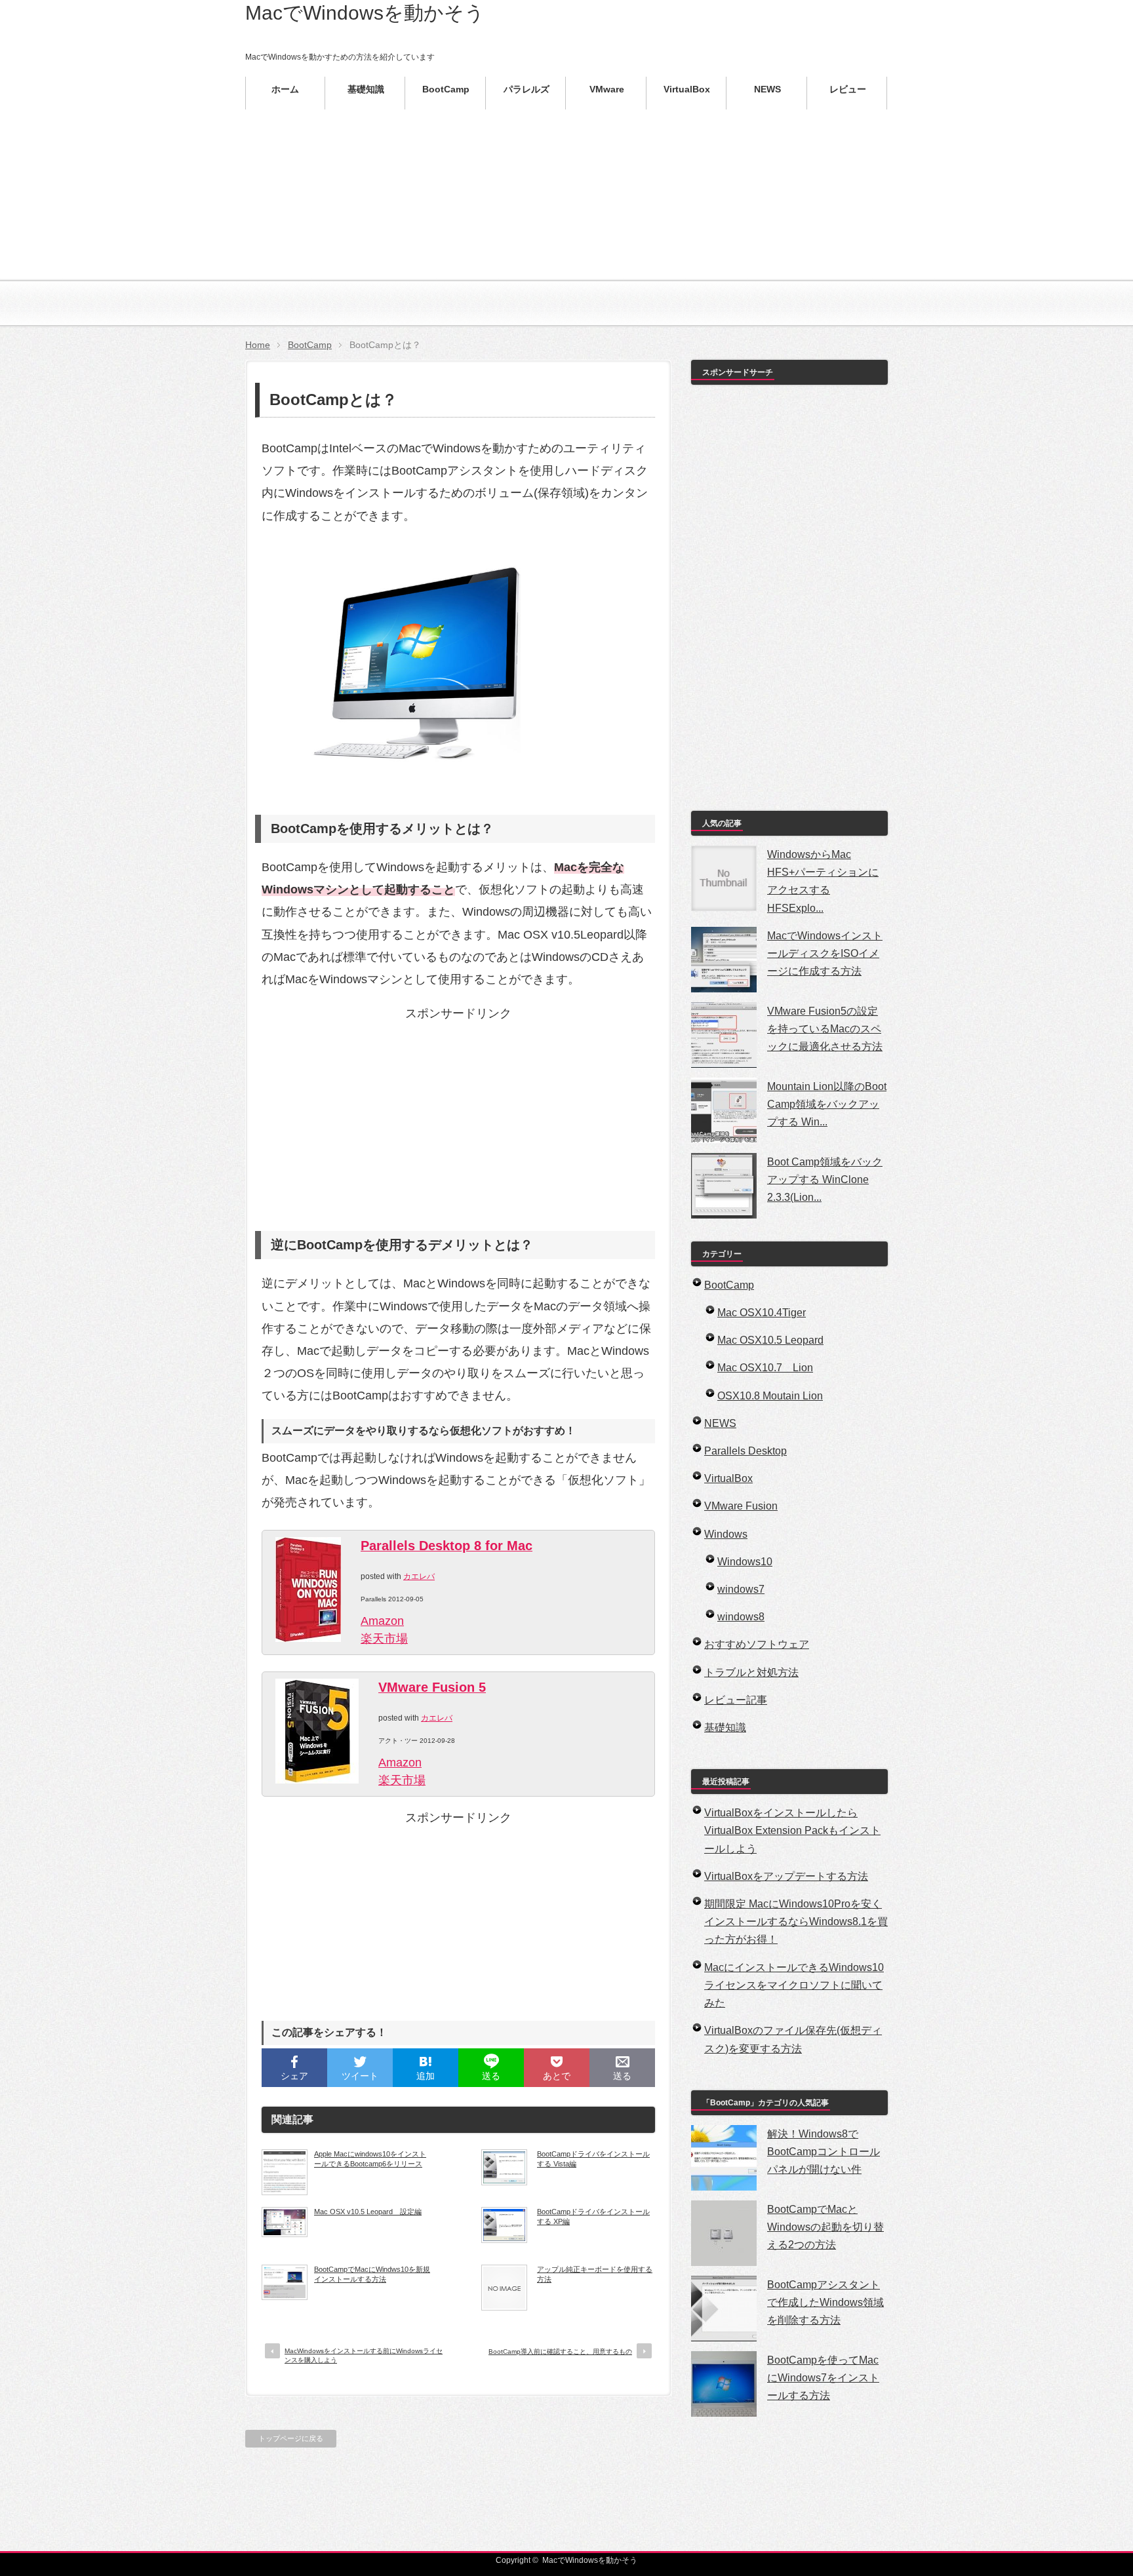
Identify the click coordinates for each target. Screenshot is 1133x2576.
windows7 (741, 1589)
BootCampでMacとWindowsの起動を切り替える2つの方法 (825, 2227)
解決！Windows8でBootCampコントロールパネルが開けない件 (824, 2152)
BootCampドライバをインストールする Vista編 (593, 2158)
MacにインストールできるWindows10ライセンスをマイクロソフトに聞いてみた (794, 1985)
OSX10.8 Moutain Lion (770, 1396)
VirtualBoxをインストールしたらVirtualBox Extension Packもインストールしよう (792, 1830)
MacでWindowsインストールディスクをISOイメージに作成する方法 (825, 953)
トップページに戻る (291, 2438)
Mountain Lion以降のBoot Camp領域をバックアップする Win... (827, 1104)
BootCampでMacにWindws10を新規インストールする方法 (372, 2274)
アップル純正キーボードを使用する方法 (595, 2274)
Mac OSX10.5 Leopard (770, 1340)
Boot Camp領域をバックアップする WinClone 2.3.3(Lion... (825, 1180)
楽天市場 (384, 1639)
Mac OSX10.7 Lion (765, 1368)
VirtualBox (728, 1478)
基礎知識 (725, 1727)
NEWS (720, 1423)
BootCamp (310, 345)
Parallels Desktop (745, 1451)
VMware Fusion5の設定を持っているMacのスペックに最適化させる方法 (825, 1029)
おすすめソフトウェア (757, 1644)
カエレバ (419, 1576)
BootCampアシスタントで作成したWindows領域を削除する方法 (825, 2302)
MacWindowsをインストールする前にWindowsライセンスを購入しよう (364, 2355)
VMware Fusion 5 (432, 1687)
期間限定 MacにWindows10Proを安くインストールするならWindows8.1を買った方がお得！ (796, 1922)
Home (258, 345)
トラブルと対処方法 (751, 1672)
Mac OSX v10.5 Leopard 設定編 (368, 2212)
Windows (726, 1534)
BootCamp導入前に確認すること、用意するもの (560, 2352)
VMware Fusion (741, 1506)
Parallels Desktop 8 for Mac (447, 1546)
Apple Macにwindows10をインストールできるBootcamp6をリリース (370, 2158)
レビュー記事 (736, 1700)
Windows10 (745, 1562)
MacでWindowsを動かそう (365, 13)
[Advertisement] (566, 236)
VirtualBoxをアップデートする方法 (786, 1876)
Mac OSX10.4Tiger (762, 1313)
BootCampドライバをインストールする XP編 (593, 2216)
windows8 (741, 1617)
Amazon (382, 1621)
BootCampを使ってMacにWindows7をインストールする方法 (823, 2378)
